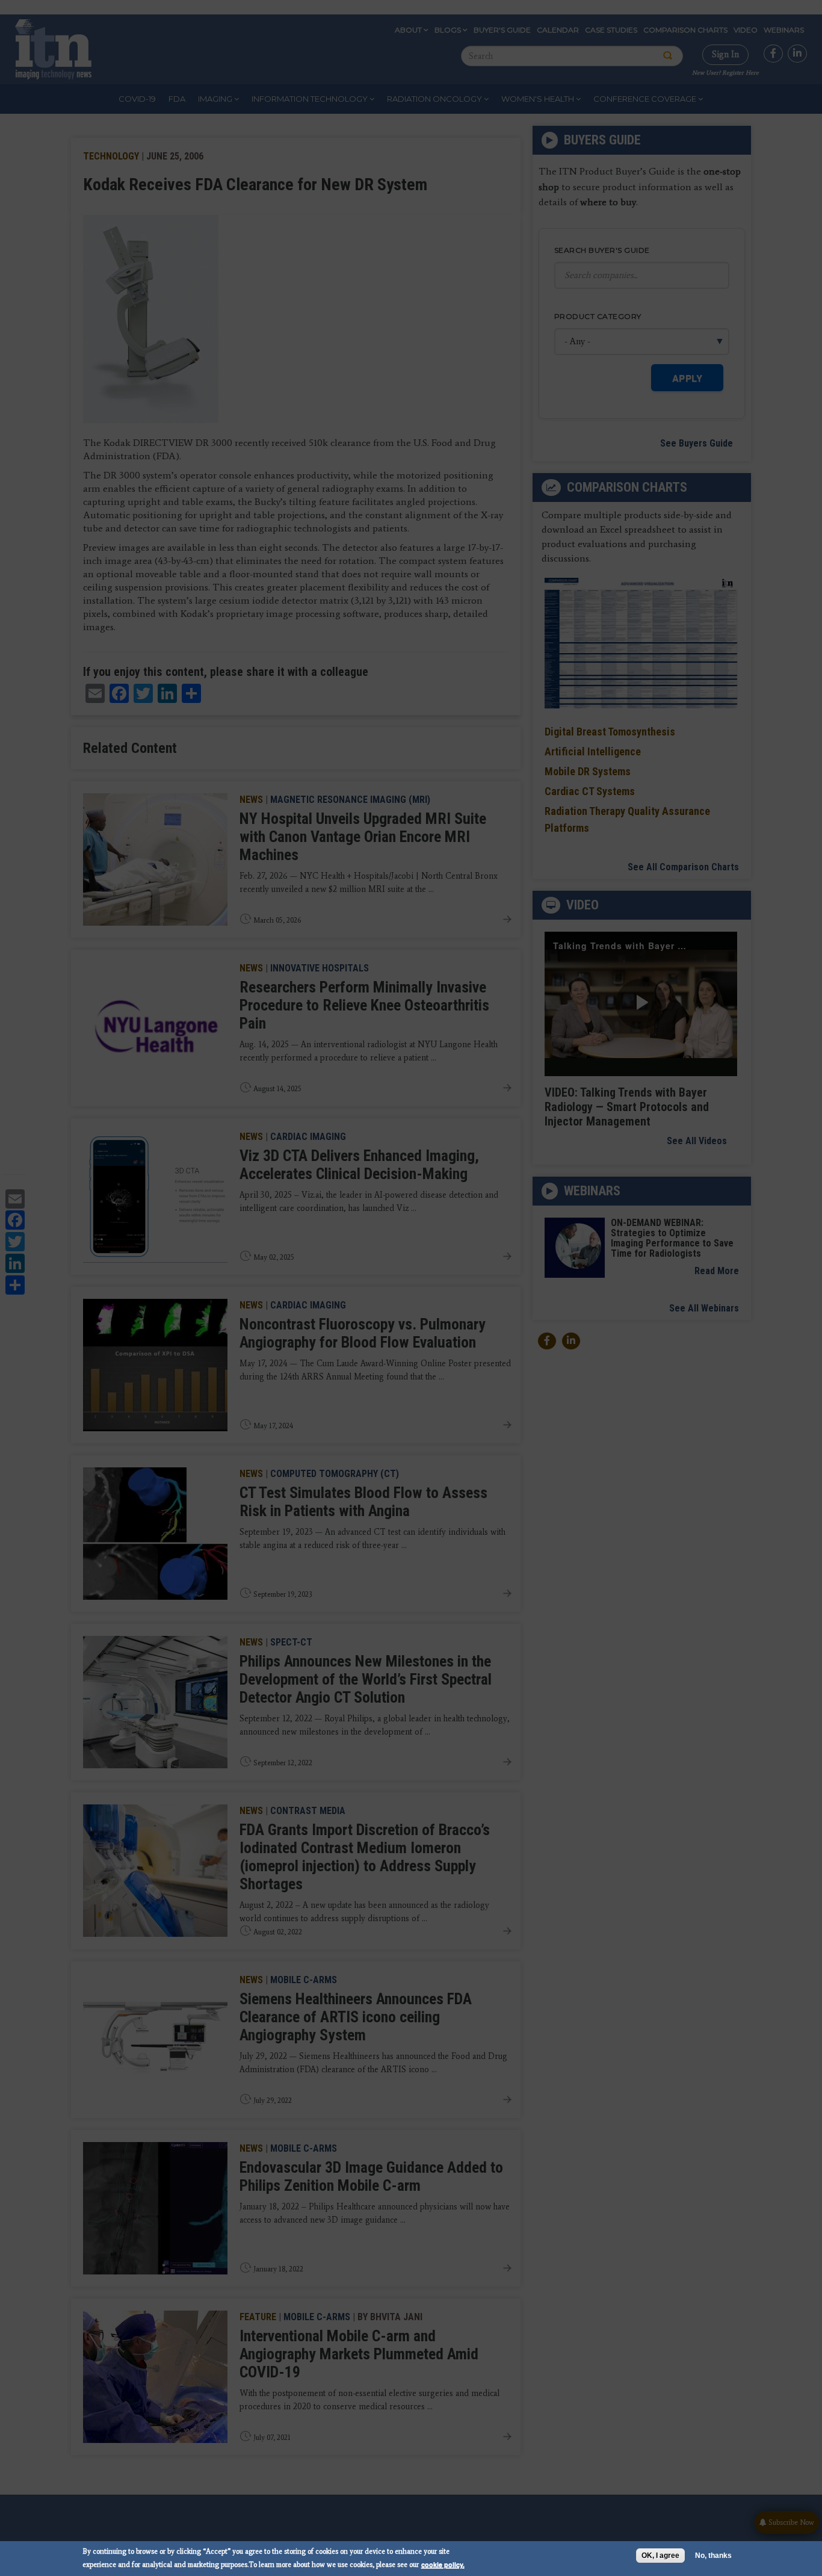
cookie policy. (443, 2564)
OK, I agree (660, 2556)
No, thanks (713, 2556)
